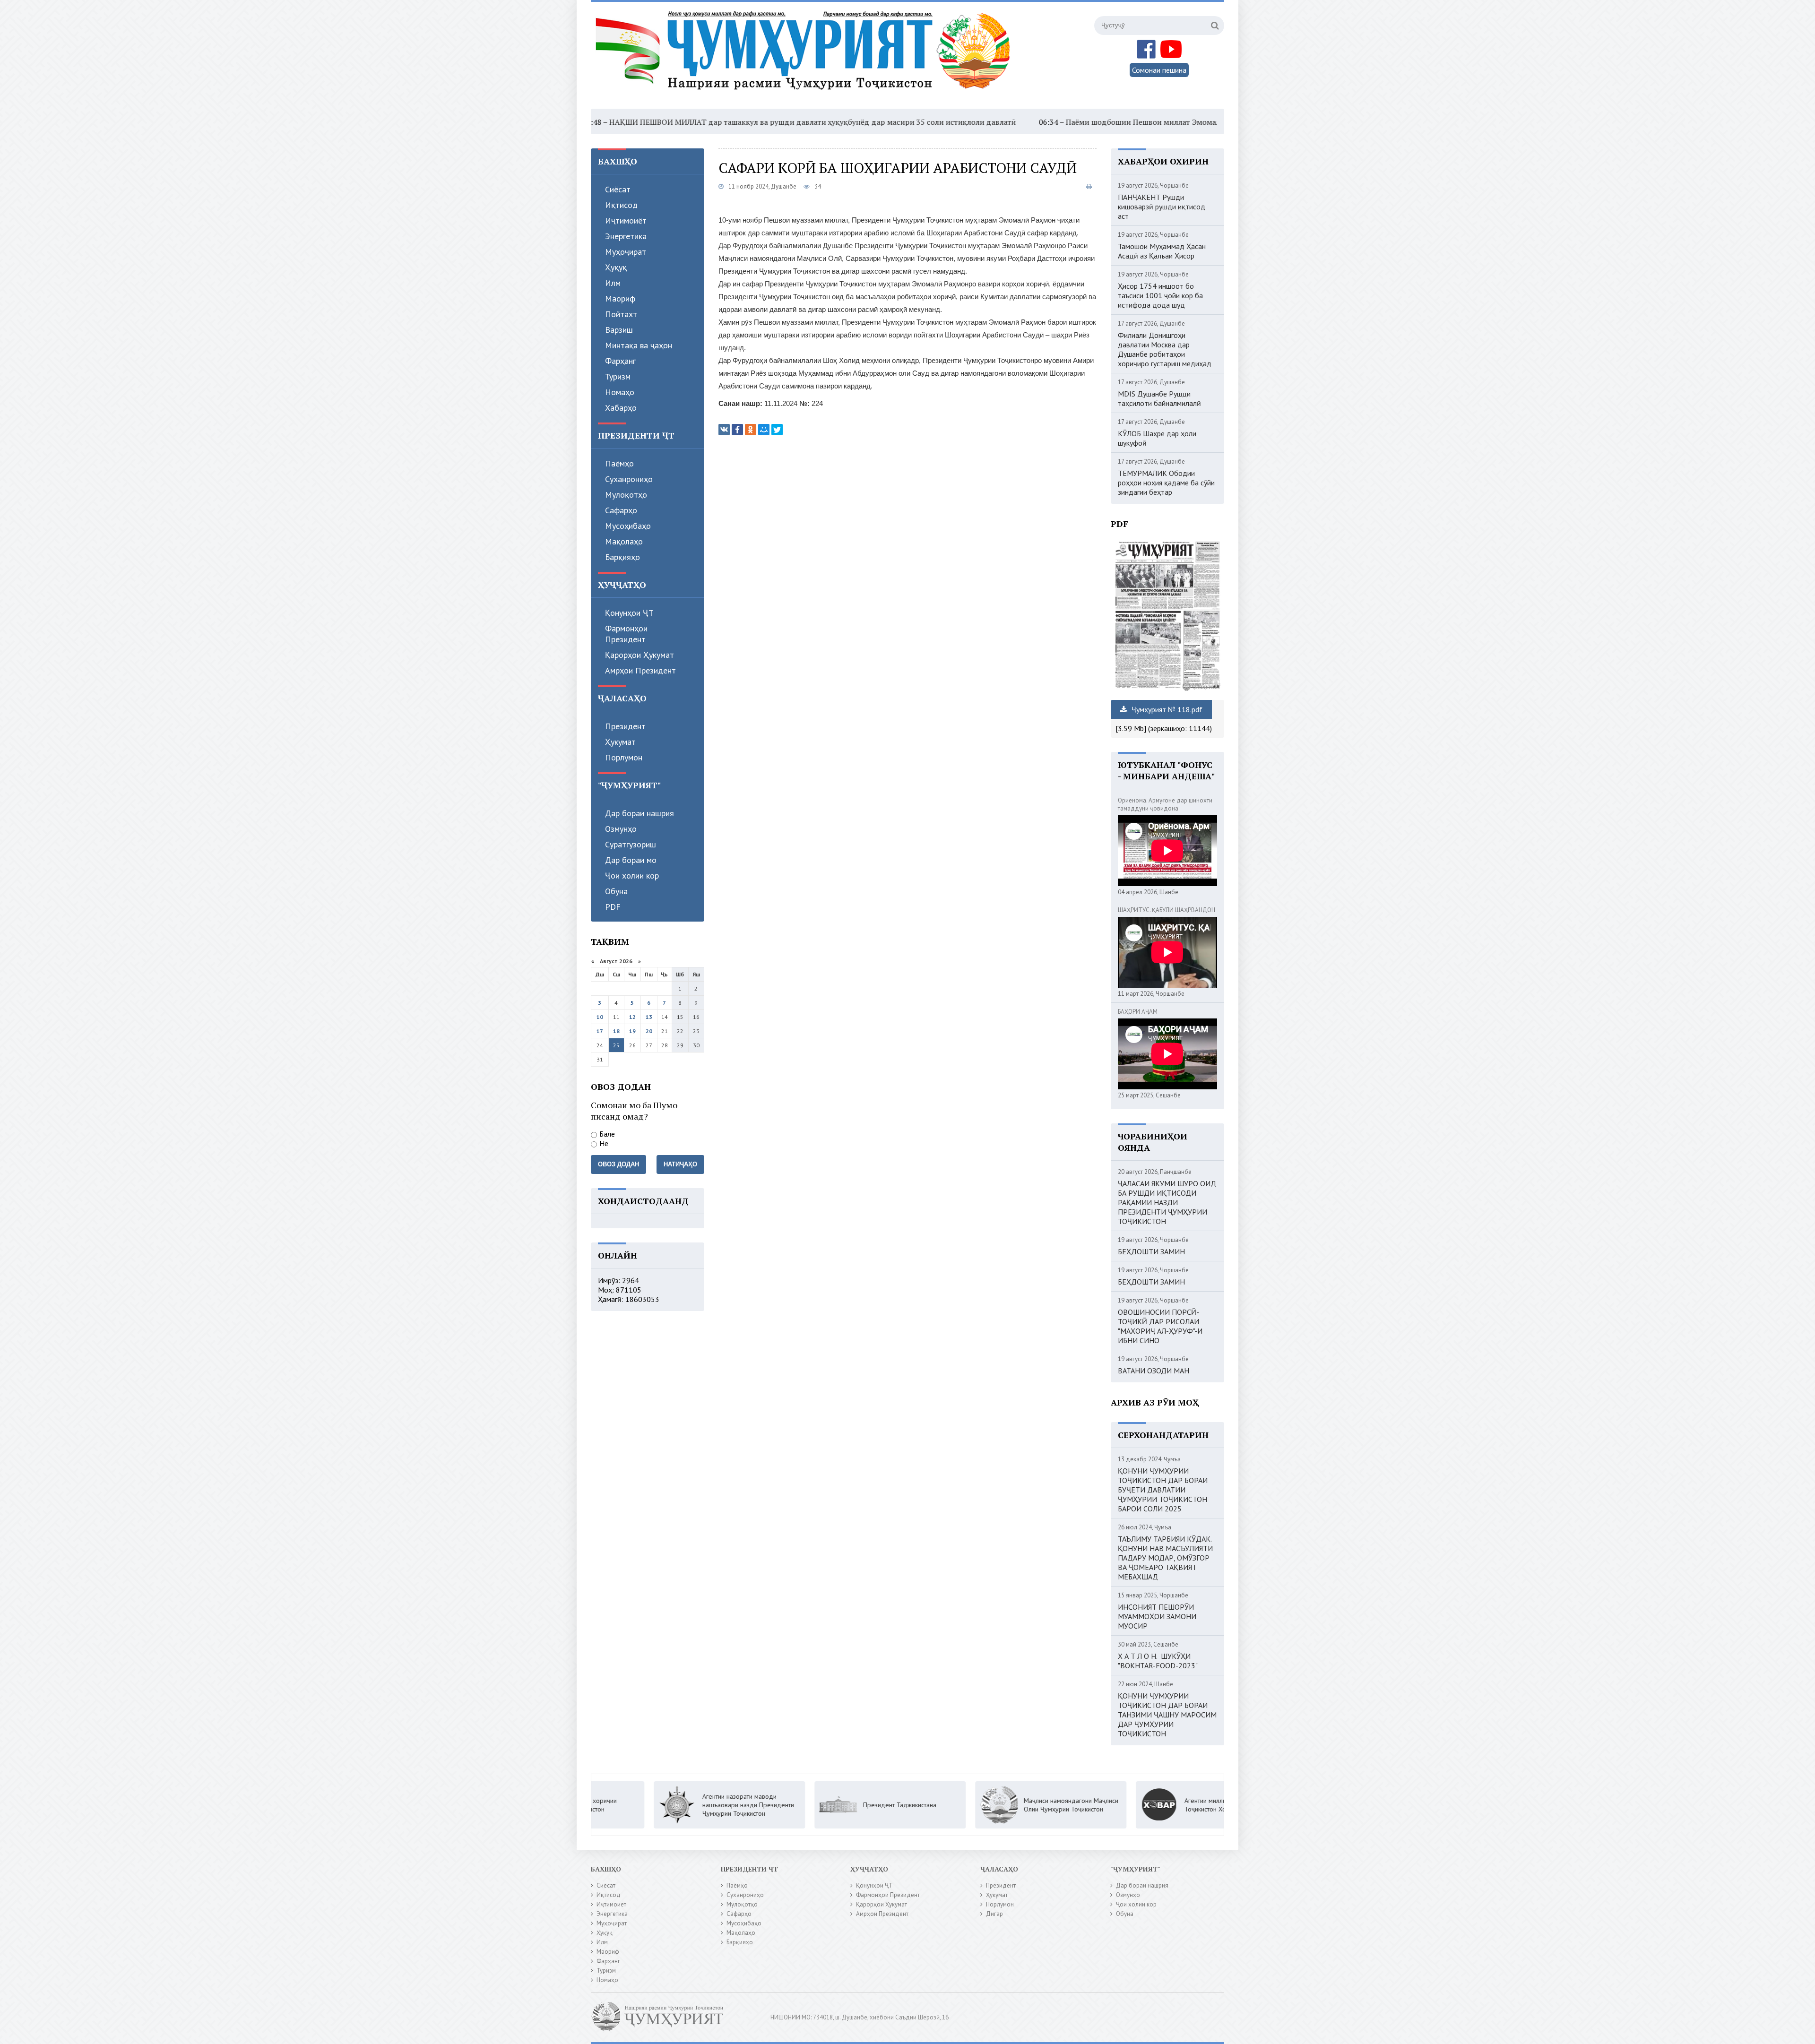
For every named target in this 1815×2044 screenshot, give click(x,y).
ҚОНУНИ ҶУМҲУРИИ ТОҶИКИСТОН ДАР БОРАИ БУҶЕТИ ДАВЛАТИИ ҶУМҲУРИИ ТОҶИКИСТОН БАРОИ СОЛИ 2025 (1163, 1490)
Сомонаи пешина (1159, 70)
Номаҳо (620, 392)
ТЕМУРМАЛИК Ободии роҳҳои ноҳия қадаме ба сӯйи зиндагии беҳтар (1166, 483)
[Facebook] (737, 430)
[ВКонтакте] (724, 430)
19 (632, 1031)
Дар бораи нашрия (640, 813)
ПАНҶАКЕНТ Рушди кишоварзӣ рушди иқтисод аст (1162, 207)
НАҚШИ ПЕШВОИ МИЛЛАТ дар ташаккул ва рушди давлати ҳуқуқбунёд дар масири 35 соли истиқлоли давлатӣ (646, 122)
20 (649, 1031)
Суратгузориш (631, 844)
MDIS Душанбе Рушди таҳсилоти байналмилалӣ (1159, 398)
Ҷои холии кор (632, 875)
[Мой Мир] (764, 430)
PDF (613, 907)
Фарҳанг (620, 361)
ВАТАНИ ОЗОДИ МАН (1154, 1371)
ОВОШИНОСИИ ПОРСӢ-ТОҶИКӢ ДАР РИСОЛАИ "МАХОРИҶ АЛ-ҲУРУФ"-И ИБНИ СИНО (1160, 1326)
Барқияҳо (622, 557)
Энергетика (626, 236)
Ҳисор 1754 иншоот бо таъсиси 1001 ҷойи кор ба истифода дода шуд (1160, 295)
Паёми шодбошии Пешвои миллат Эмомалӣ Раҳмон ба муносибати (1021, 122)
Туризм (618, 376)
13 (649, 1017)
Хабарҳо (621, 408)
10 (600, 1017)
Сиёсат (618, 189)
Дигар (994, 1914)
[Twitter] (777, 430)
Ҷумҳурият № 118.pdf (1166, 709)
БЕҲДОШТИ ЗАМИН (1151, 1251)
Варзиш (619, 330)
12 (632, 1017)
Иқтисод (621, 205)
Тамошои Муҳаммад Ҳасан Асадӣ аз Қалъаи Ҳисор (1162, 251)
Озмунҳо (621, 829)
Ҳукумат (620, 742)
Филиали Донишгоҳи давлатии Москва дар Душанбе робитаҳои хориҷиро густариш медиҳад (1165, 349)
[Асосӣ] (805, 56)
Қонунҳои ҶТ (629, 613)
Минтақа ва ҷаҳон (639, 345)
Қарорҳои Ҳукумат (640, 655)
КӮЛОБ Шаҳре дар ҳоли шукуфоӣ (1157, 438)
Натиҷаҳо (680, 1164)
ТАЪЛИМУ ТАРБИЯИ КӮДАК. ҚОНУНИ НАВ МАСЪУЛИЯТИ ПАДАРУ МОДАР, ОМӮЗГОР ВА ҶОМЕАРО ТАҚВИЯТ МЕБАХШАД (1165, 1558)
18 (616, 1031)
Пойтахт (621, 314)
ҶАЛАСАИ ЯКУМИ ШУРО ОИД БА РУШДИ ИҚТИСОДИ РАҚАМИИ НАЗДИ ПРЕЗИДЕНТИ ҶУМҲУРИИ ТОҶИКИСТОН (1167, 1202)
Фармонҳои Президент (626, 634)
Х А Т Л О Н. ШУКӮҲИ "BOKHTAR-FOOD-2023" (1158, 1661)
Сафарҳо (621, 510)
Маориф (620, 298)
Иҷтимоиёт (626, 220)
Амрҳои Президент (640, 670)
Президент (625, 726)
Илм (613, 283)
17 (600, 1031)
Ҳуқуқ (616, 267)
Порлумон (624, 757)
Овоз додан (618, 1164)
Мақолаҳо (624, 541)
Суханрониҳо (629, 479)
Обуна (616, 891)
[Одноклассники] (751, 430)
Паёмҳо (619, 463)
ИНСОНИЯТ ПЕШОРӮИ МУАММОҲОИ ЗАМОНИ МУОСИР (1157, 1616)
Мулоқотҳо (626, 495)
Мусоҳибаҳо (628, 526)
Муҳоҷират (626, 252)
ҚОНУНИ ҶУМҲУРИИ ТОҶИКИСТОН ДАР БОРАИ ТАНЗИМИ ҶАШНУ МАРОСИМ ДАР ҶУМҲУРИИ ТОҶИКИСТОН (1167, 1715)
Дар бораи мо (631, 860)
